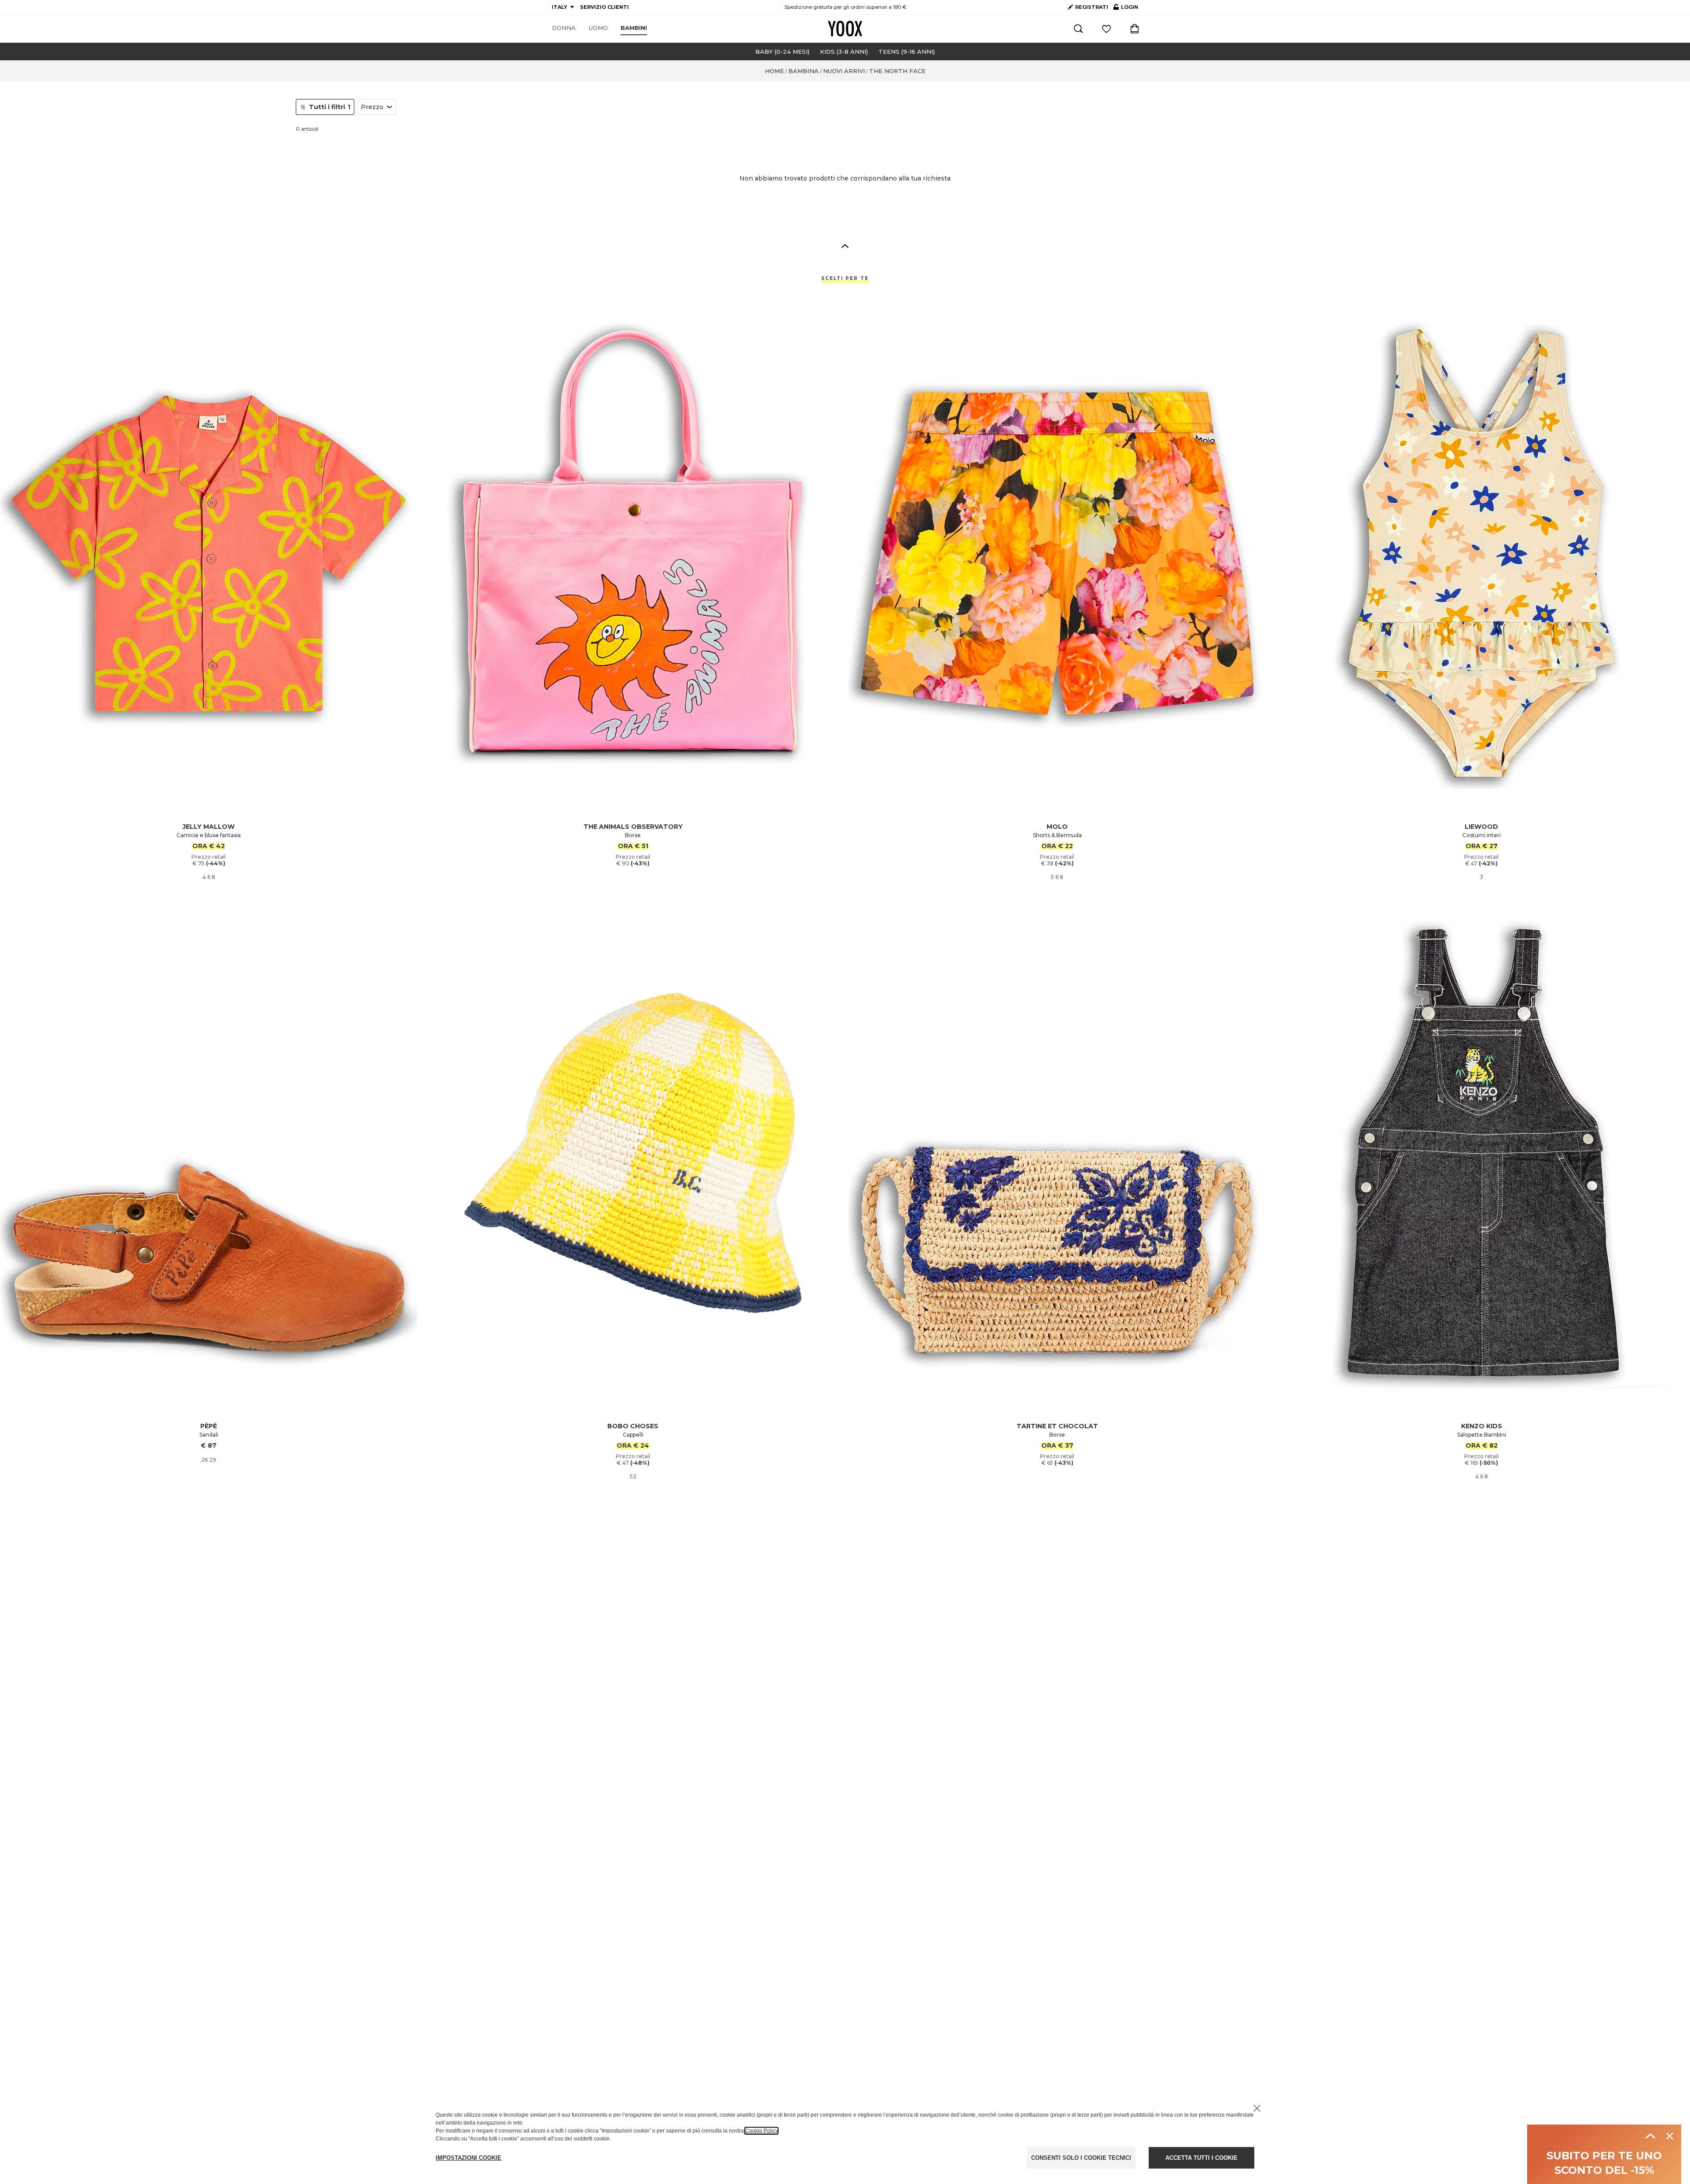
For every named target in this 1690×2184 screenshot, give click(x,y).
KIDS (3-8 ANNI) (844, 51)
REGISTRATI (1092, 7)
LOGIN (1126, 9)
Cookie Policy (761, 2131)
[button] (845, 246)
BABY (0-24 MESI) (782, 51)
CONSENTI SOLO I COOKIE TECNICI (1081, 2158)
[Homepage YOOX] (845, 29)
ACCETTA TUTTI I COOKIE (1201, 2158)
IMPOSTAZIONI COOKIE (468, 2158)
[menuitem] (564, 28)
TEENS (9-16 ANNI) (907, 51)
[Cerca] (1078, 29)
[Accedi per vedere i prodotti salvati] (1106, 29)
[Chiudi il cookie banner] (1257, 2108)
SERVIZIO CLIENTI (604, 7)
